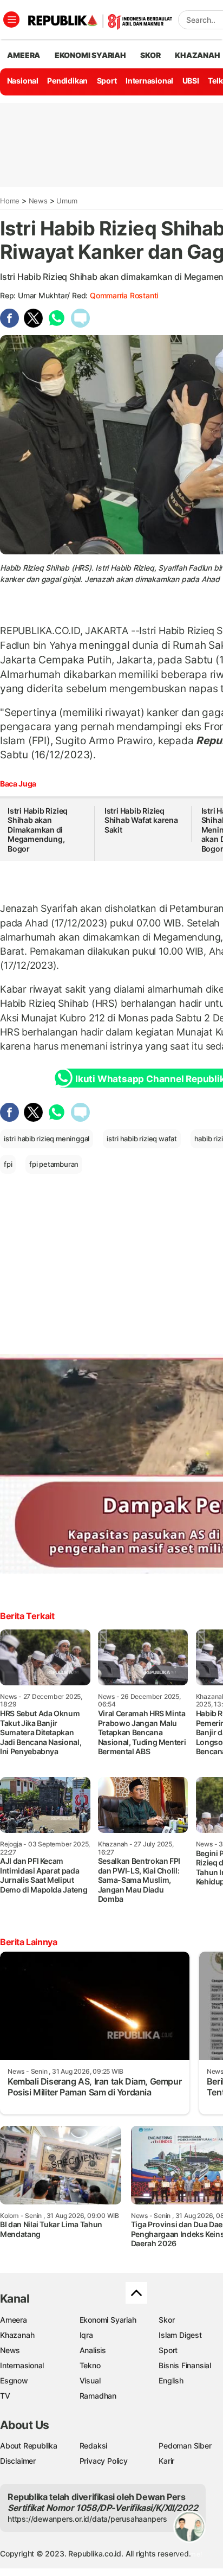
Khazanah (17, 2335)
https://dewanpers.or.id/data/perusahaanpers (87, 2519)
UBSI (191, 81)
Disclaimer (18, 2461)
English (171, 2380)
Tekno (90, 2365)
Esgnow (14, 2380)
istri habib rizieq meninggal (47, 1139)
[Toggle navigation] (11, 20)
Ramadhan (98, 2396)
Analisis (93, 2350)
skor (150, 55)
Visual (90, 2380)
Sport (107, 81)
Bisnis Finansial (185, 2365)
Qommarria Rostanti (124, 295)
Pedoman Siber (185, 2446)
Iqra (86, 2335)
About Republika (29, 2446)
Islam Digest (180, 2335)
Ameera (14, 2320)
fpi (8, 1164)
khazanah (197, 55)
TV (5, 2396)
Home (10, 201)
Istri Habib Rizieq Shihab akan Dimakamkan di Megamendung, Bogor (38, 830)
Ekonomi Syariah (90, 55)
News (38, 201)
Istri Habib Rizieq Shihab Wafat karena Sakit (141, 820)
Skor (166, 2320)
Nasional (23, 81)
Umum (67, 201)
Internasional (149, 81)
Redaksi (94, 2446)
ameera (24, 55)
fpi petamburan (54, 1164)
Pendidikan (67, 81)
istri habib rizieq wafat (142, 1139)
